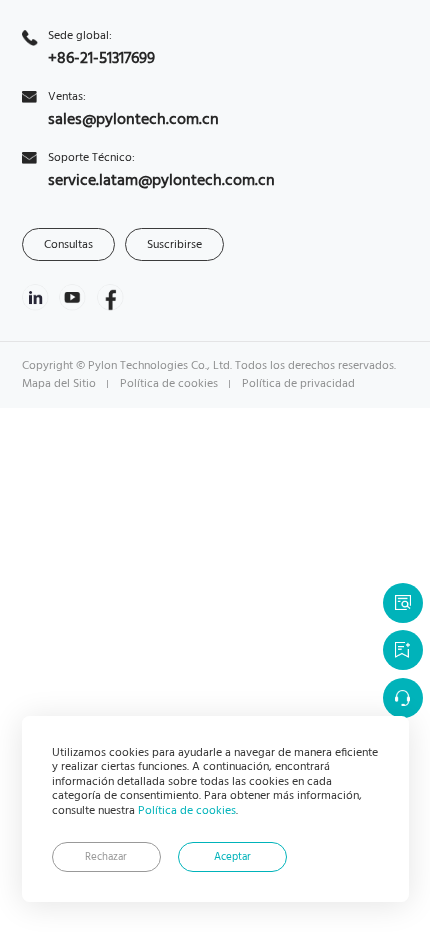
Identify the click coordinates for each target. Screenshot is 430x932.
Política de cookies (187, 811)
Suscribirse (174, 245)
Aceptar (232, 857)
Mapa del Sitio (59, 384)
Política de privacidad (298, 384)
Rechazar (106, 857)
